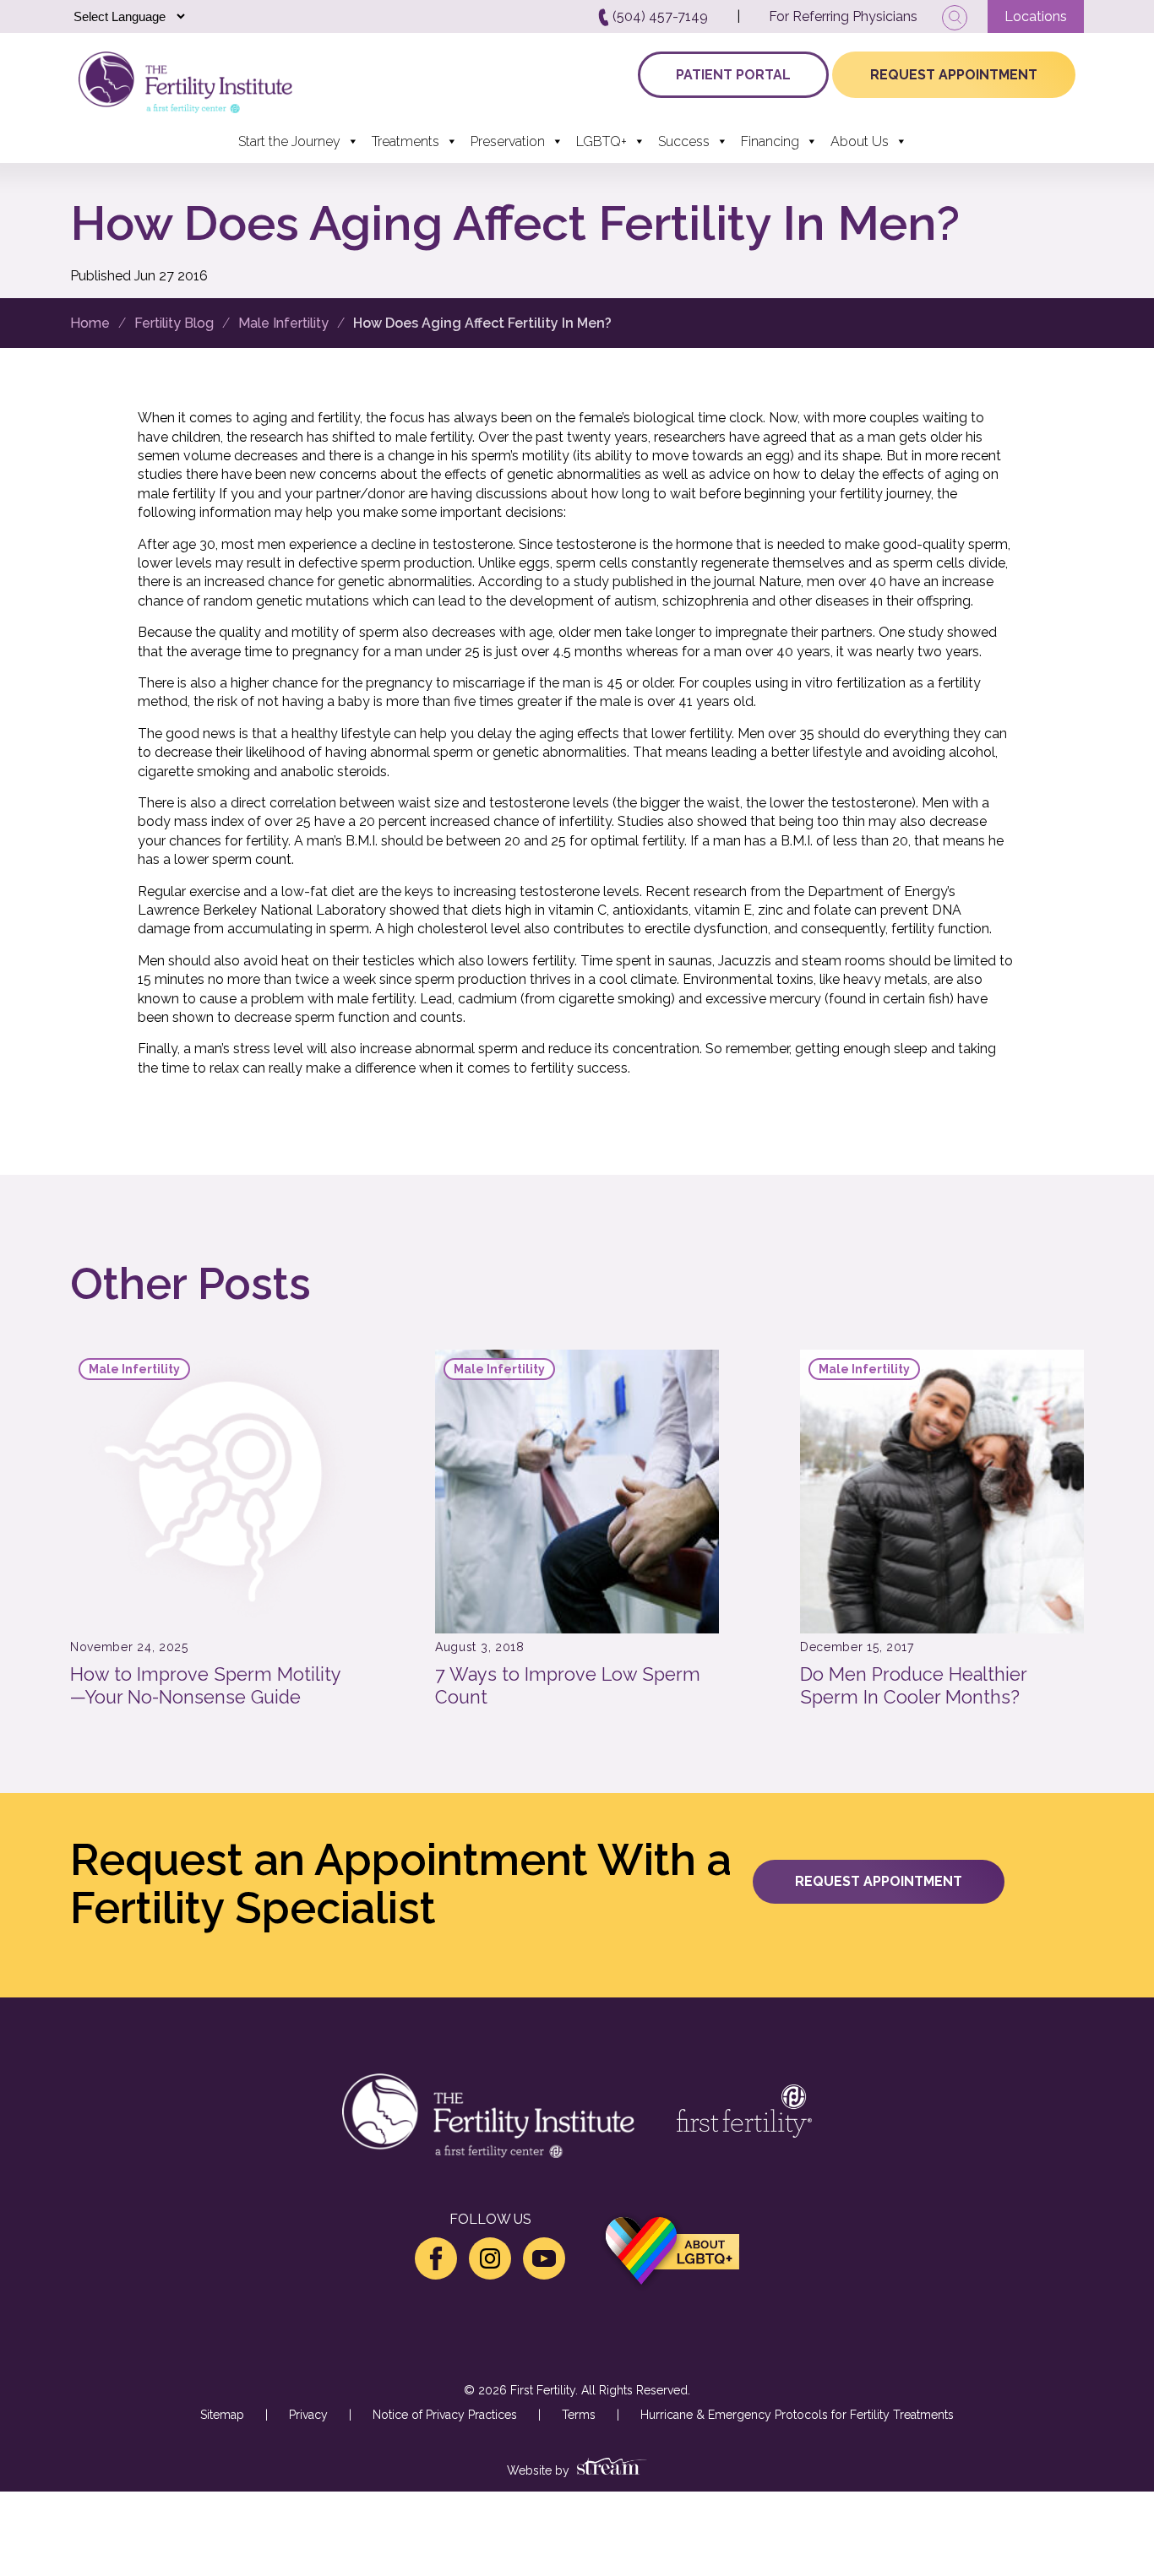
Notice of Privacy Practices (445, 2415)
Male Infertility (283, 323)
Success (684, 141)
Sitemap (222, 2415)
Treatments (406, 141)
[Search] (955, 18)
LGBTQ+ (601, 141)
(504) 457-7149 (659, 16)
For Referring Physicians (843, 16)
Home (90, 323)
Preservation (508, 141)
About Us (860, 141)
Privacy (308, 2415)
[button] (879, 1882)
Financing (770, 141)
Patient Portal (733, 75)
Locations (1036, 16)
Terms (579, 2415)
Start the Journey (289, 141)
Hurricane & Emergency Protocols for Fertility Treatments (797, 2415)
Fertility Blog (174, 323)
